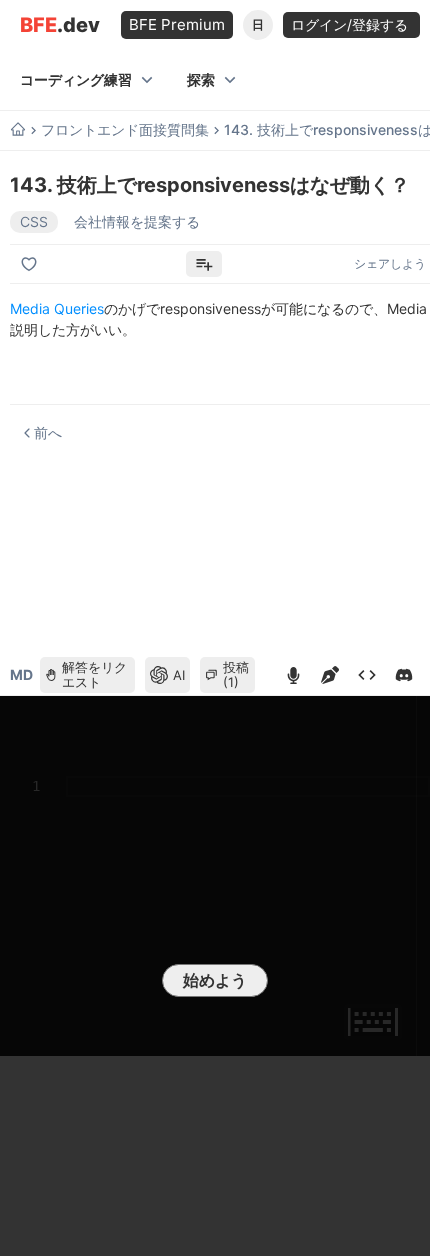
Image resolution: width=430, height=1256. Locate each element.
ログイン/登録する (351, 24)
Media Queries (57, 308)
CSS (34, 221)
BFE (60, 25)
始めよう (215, 980)
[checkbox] (32, 264)
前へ (48, 432)
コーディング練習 (76, 79)
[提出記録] (367, 675)
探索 (201, 79)
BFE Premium (177, 24)
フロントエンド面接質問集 (125, 130)
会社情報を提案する (137, 221)
